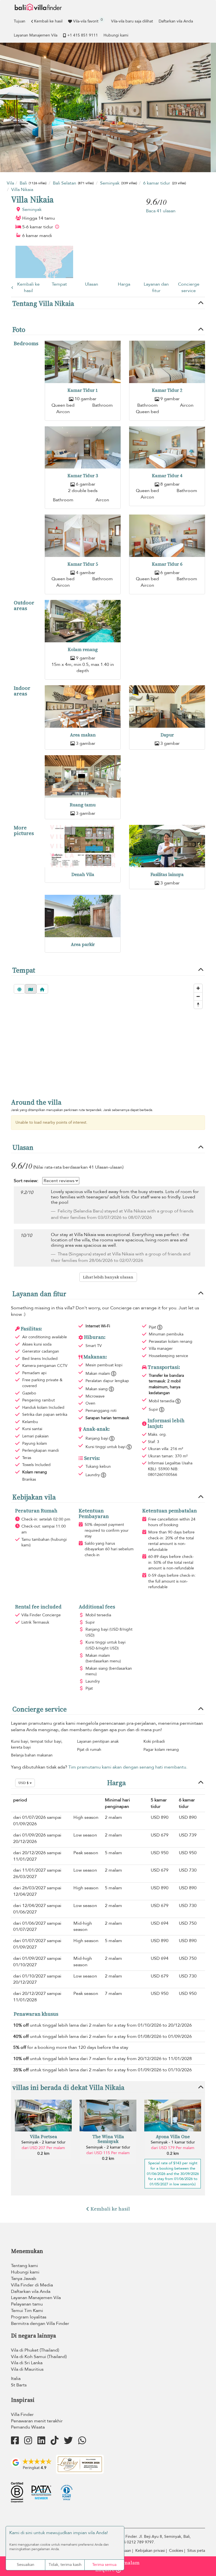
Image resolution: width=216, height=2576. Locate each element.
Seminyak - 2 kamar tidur (43, 2142)
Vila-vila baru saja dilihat (132, 21)
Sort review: (26, 1181)
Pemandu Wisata (28, 2427)
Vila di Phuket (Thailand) (35, 2350)
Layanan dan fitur (156, 287)
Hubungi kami (116, 35)
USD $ (24, 1783)
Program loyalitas (29, 2317)
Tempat (59, 284)
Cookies (176, 2551)
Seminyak (32, 210)
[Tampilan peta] (31, 989)
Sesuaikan (26, 2565)
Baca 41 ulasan (161, 211)
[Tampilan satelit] (19, 989)
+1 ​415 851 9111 (83, 35)
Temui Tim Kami (27, 2311)
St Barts (19, 2385)
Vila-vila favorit (88, 21)
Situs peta (196, 2551)
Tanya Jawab (24, 2279)
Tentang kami (24, 2266)
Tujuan (20, 21)
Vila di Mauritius (27, 2369)
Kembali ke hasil (48, 21)
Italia (16, 2379)
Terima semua (104, 2565)
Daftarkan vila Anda (176, 21)
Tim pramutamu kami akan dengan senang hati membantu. (128, 1767)
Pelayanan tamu (27, 2304)
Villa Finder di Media (32, 2285)
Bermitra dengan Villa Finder (40, 2324)
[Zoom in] (198, 988)
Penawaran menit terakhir (37, 2421)
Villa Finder (22, 2415)
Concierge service (189, 287)
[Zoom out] (198, 996)
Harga (124, 284)
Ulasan (92, 284)
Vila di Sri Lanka (27, 2363)
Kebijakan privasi (150, 2551)
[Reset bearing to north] (198, 1004)
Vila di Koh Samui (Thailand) (39, 2357)
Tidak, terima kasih (65, 2565)
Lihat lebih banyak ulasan (108, 1277)
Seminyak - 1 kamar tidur (173, 2142)
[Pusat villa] (42, 989)
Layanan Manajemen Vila (36, 35)
